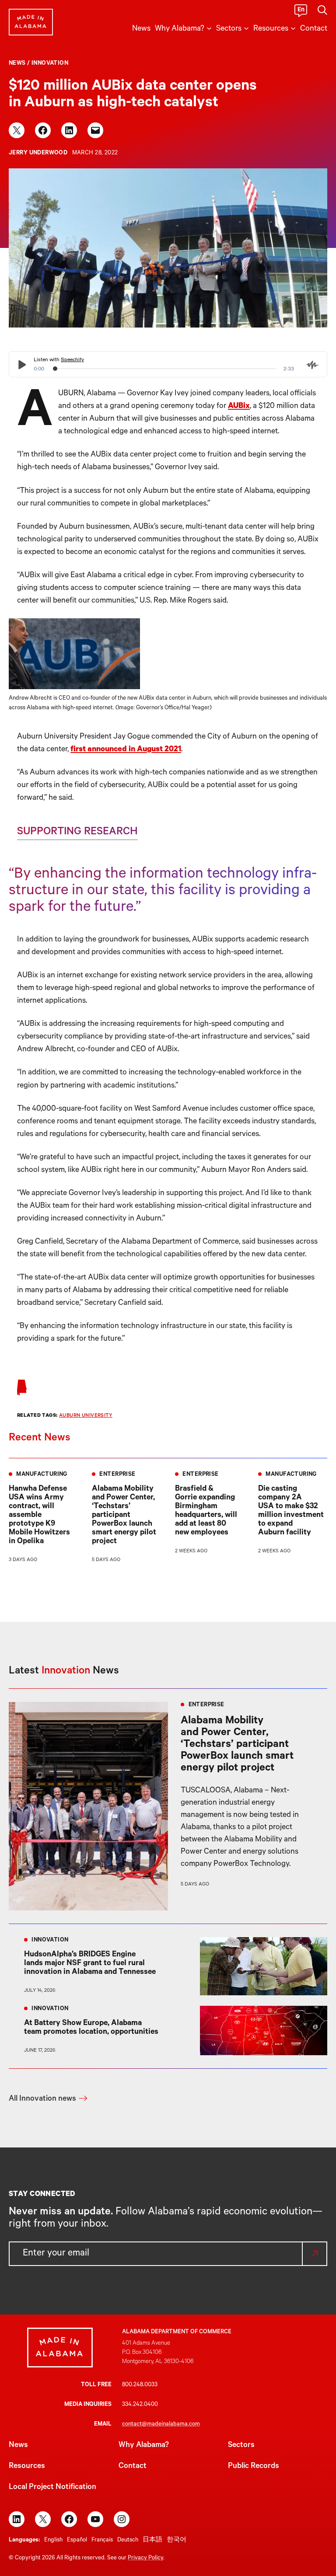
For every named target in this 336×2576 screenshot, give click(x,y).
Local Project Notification (52, 2488)
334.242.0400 (140, 2405)
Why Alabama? (144, 2446)
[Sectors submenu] (246, 28)
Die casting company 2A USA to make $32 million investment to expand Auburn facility (291, 1511)
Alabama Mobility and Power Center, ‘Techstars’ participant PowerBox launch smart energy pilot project (124, 1516)
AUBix (239, 407)
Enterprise (117, 1475)
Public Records (254, 2467)
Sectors (241, 2446)
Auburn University (86, 1416)
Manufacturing (42, 1475)
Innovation (50, 64)
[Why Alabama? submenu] (209, 28)
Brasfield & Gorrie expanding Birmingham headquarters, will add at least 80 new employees (206, 1511)
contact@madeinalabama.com (161, 2424)
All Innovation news (42, 2099)
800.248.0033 (140, 2385)
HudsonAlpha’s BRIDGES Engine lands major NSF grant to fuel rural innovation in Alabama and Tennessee (90, 1964)
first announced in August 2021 (126, 750)
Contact (133, 2467)
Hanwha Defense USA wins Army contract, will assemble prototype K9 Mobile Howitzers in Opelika (39, 1516)
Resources (27, 2467)
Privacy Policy (145, 2558)
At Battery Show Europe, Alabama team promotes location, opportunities (92, 2028)
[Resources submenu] (293, 28)
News (17, 64)
